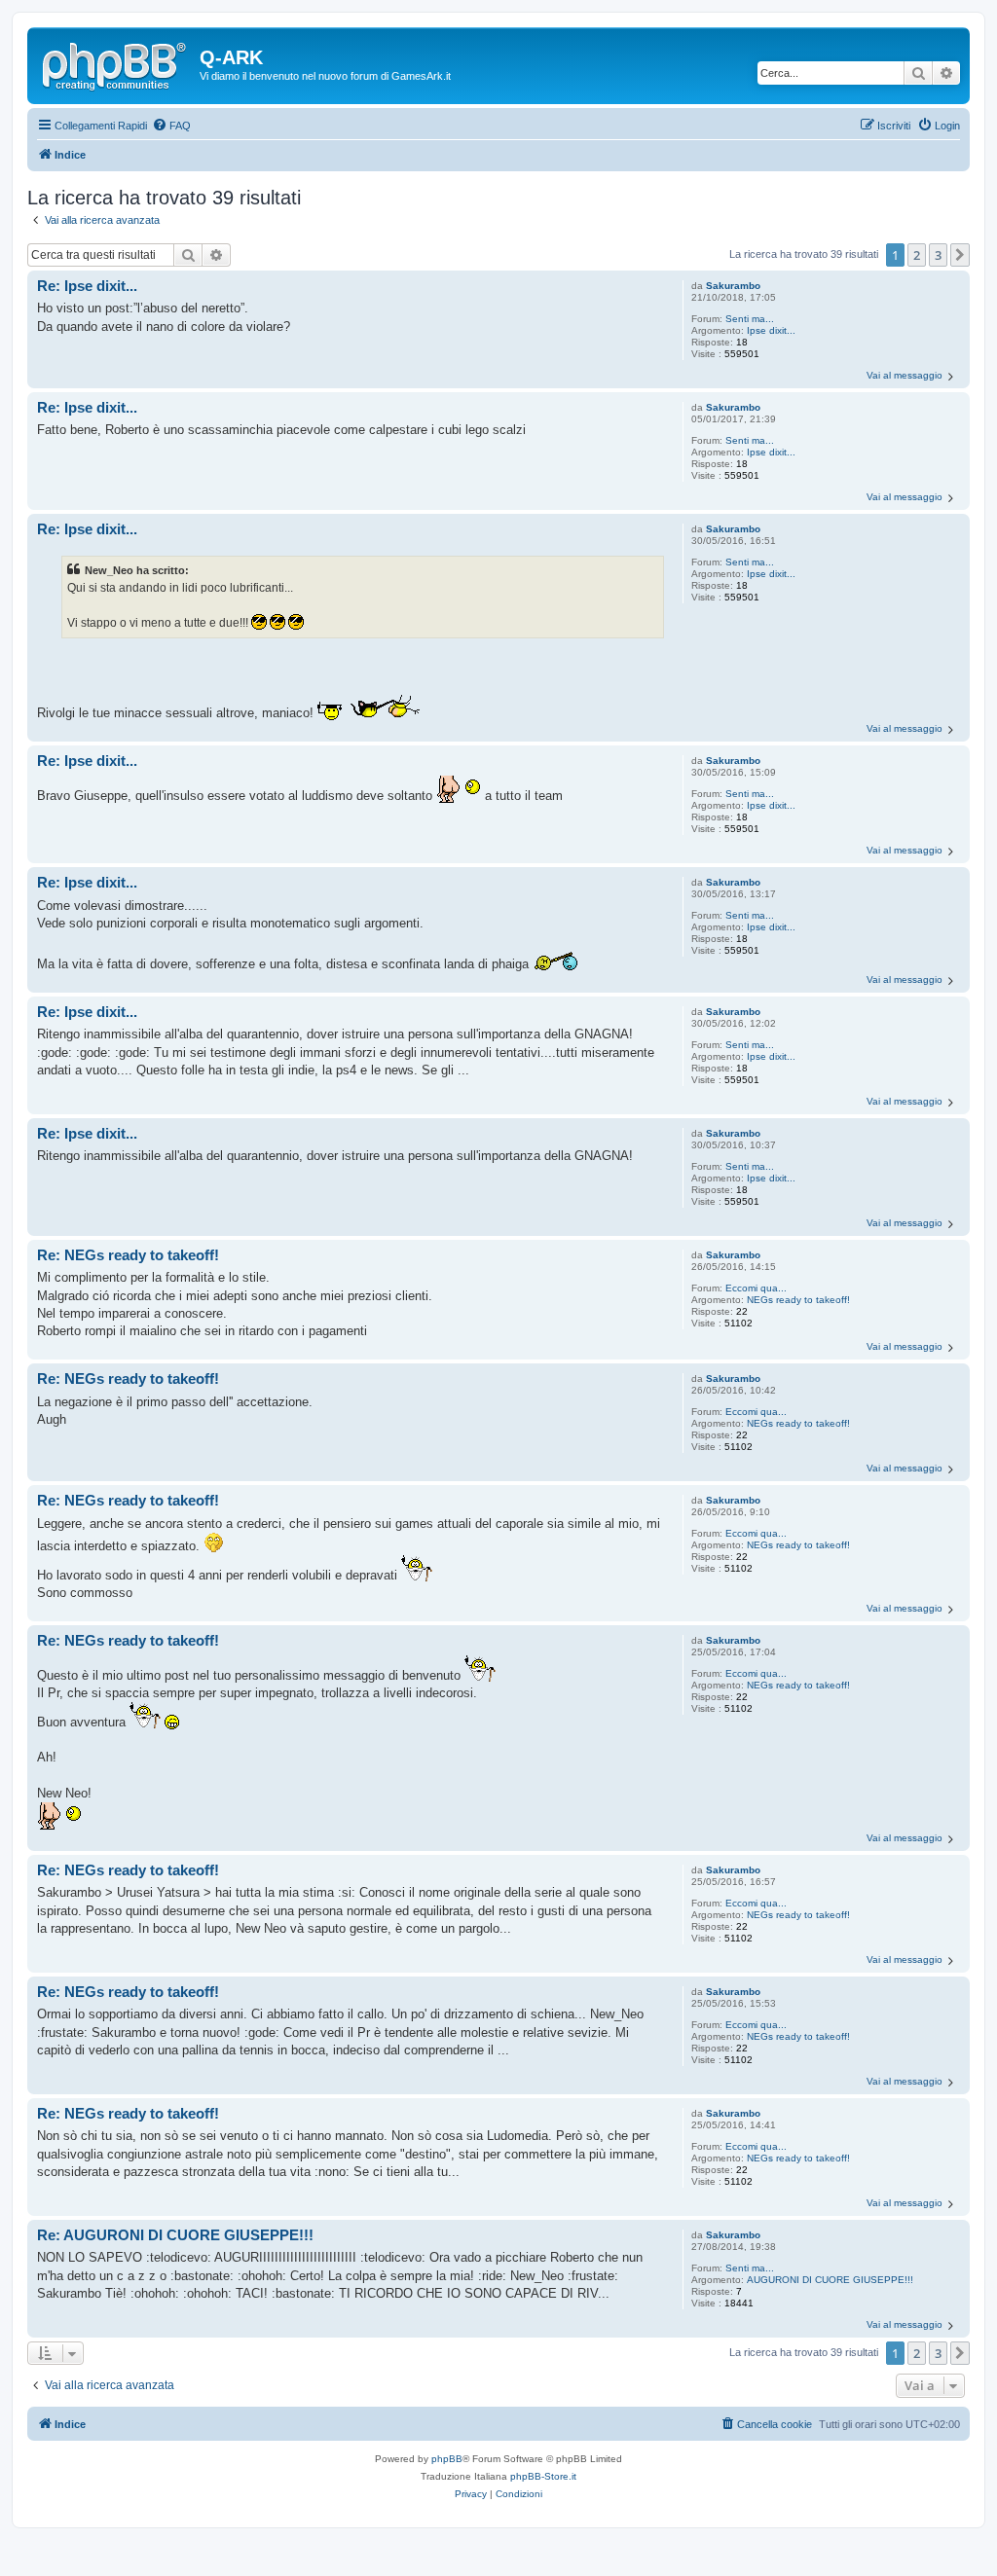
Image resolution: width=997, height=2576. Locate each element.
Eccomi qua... (756, 1288)
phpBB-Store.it (543, 2476)
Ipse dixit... (771, 330)
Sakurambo (733, 286)
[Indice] (116, 63)
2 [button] (917, 255)
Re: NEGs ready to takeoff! (128, 1255)
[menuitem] (171, 126)
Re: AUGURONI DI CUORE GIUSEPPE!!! (175, 2235)
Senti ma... (750, 319)
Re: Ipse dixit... (87, 286)
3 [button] (938, 255)
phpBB (447, 2459)
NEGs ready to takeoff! (798, 1300)
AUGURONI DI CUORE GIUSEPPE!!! (830, 2280)
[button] (960, 255)
